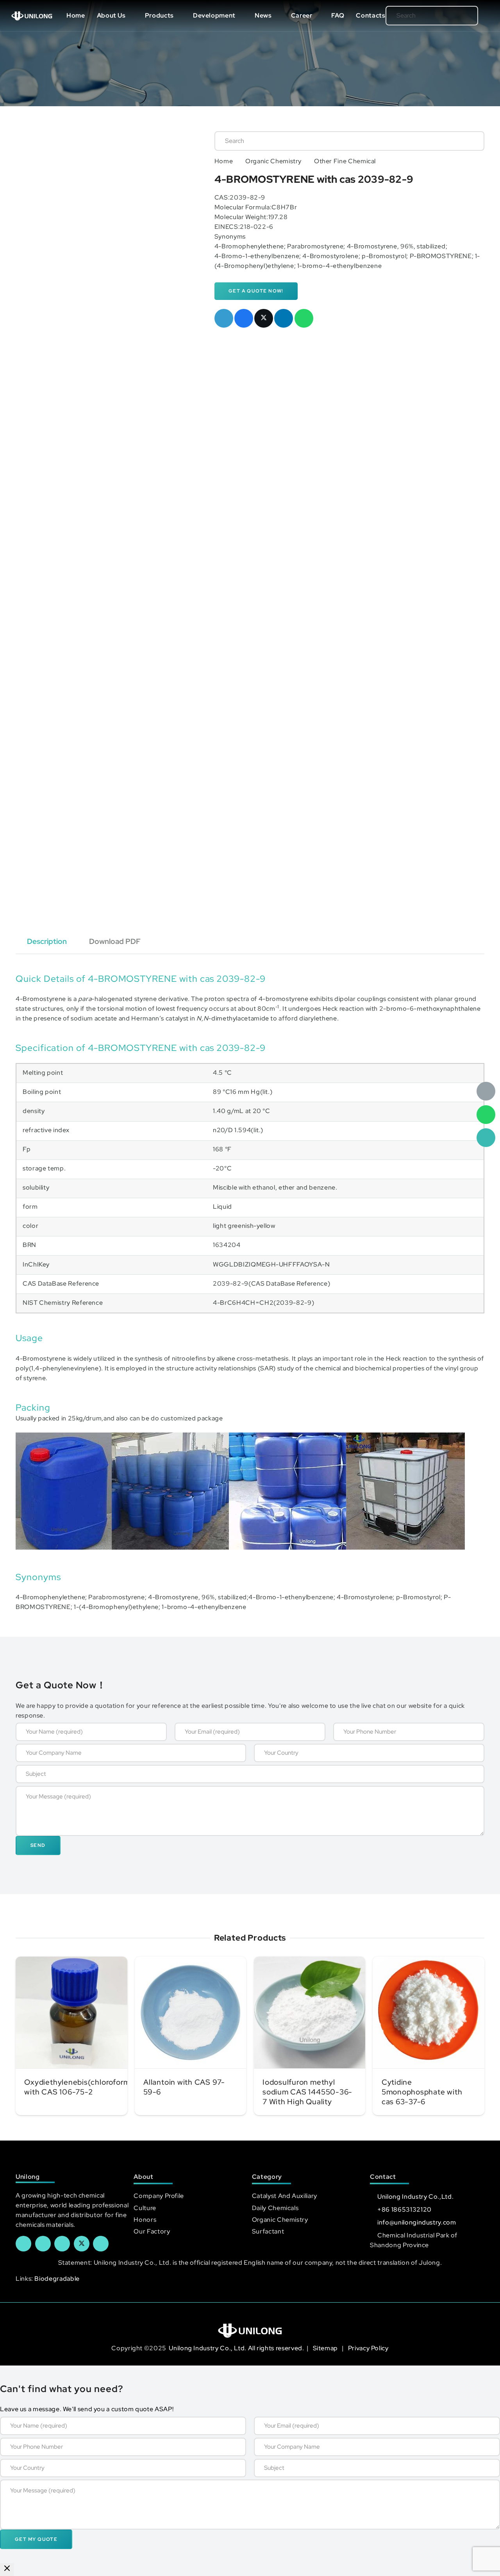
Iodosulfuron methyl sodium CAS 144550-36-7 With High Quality (307, 2092)
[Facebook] (23, 2244)
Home (224, 161)
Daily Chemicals (275, 2208)
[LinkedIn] (43, 2244)
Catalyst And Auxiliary (285, 2196)
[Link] (32, 16)
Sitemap (326, 2348)
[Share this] (244, 318)
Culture (145, 2208)
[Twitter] (82, 2244)
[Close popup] (7, 2570)
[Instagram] (101, 2244)
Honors (145, 2220)
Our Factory (152, 2231)
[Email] (486, 1091)
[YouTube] (62, 2244)
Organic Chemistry (273, 161)
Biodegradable (57, 2279)
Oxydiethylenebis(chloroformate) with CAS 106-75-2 (85, 2087)
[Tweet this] (264, 318)
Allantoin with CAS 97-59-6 (184, 2087)
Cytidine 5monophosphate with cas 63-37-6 (422, 2092)
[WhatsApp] (486, 1115)
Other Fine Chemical (345, 161)
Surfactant (268, 2231)
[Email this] (224, 318)
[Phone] (486, 1138)
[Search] (460, 16)
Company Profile (159, 2196)
